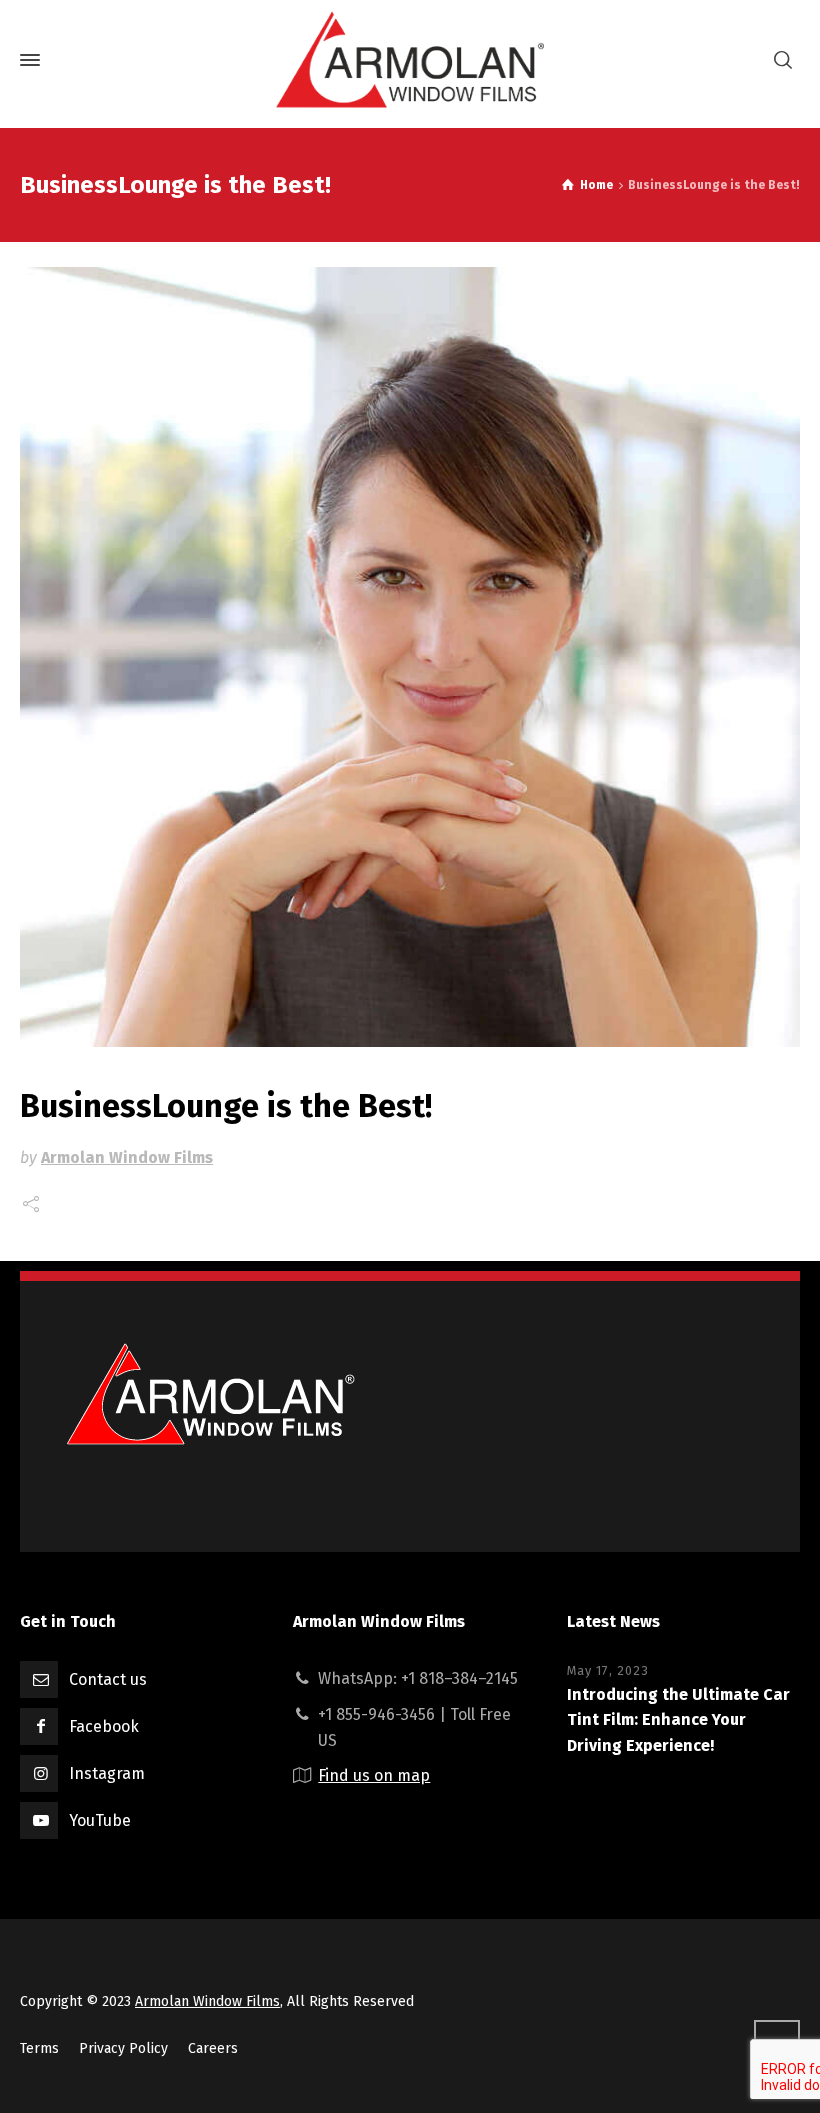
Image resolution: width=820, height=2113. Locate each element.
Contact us (108, 1679)
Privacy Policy (123, 2048)
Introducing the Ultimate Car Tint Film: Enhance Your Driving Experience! (678, 1720)
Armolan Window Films (127, 1157)
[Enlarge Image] (410, 657)
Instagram (107, 1773)
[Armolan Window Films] (410, 60)
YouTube (100, 1820)
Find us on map (374, 1775)
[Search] (783, 60)
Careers (213, 2048)
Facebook (104, 1726)
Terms (39, 2048)
